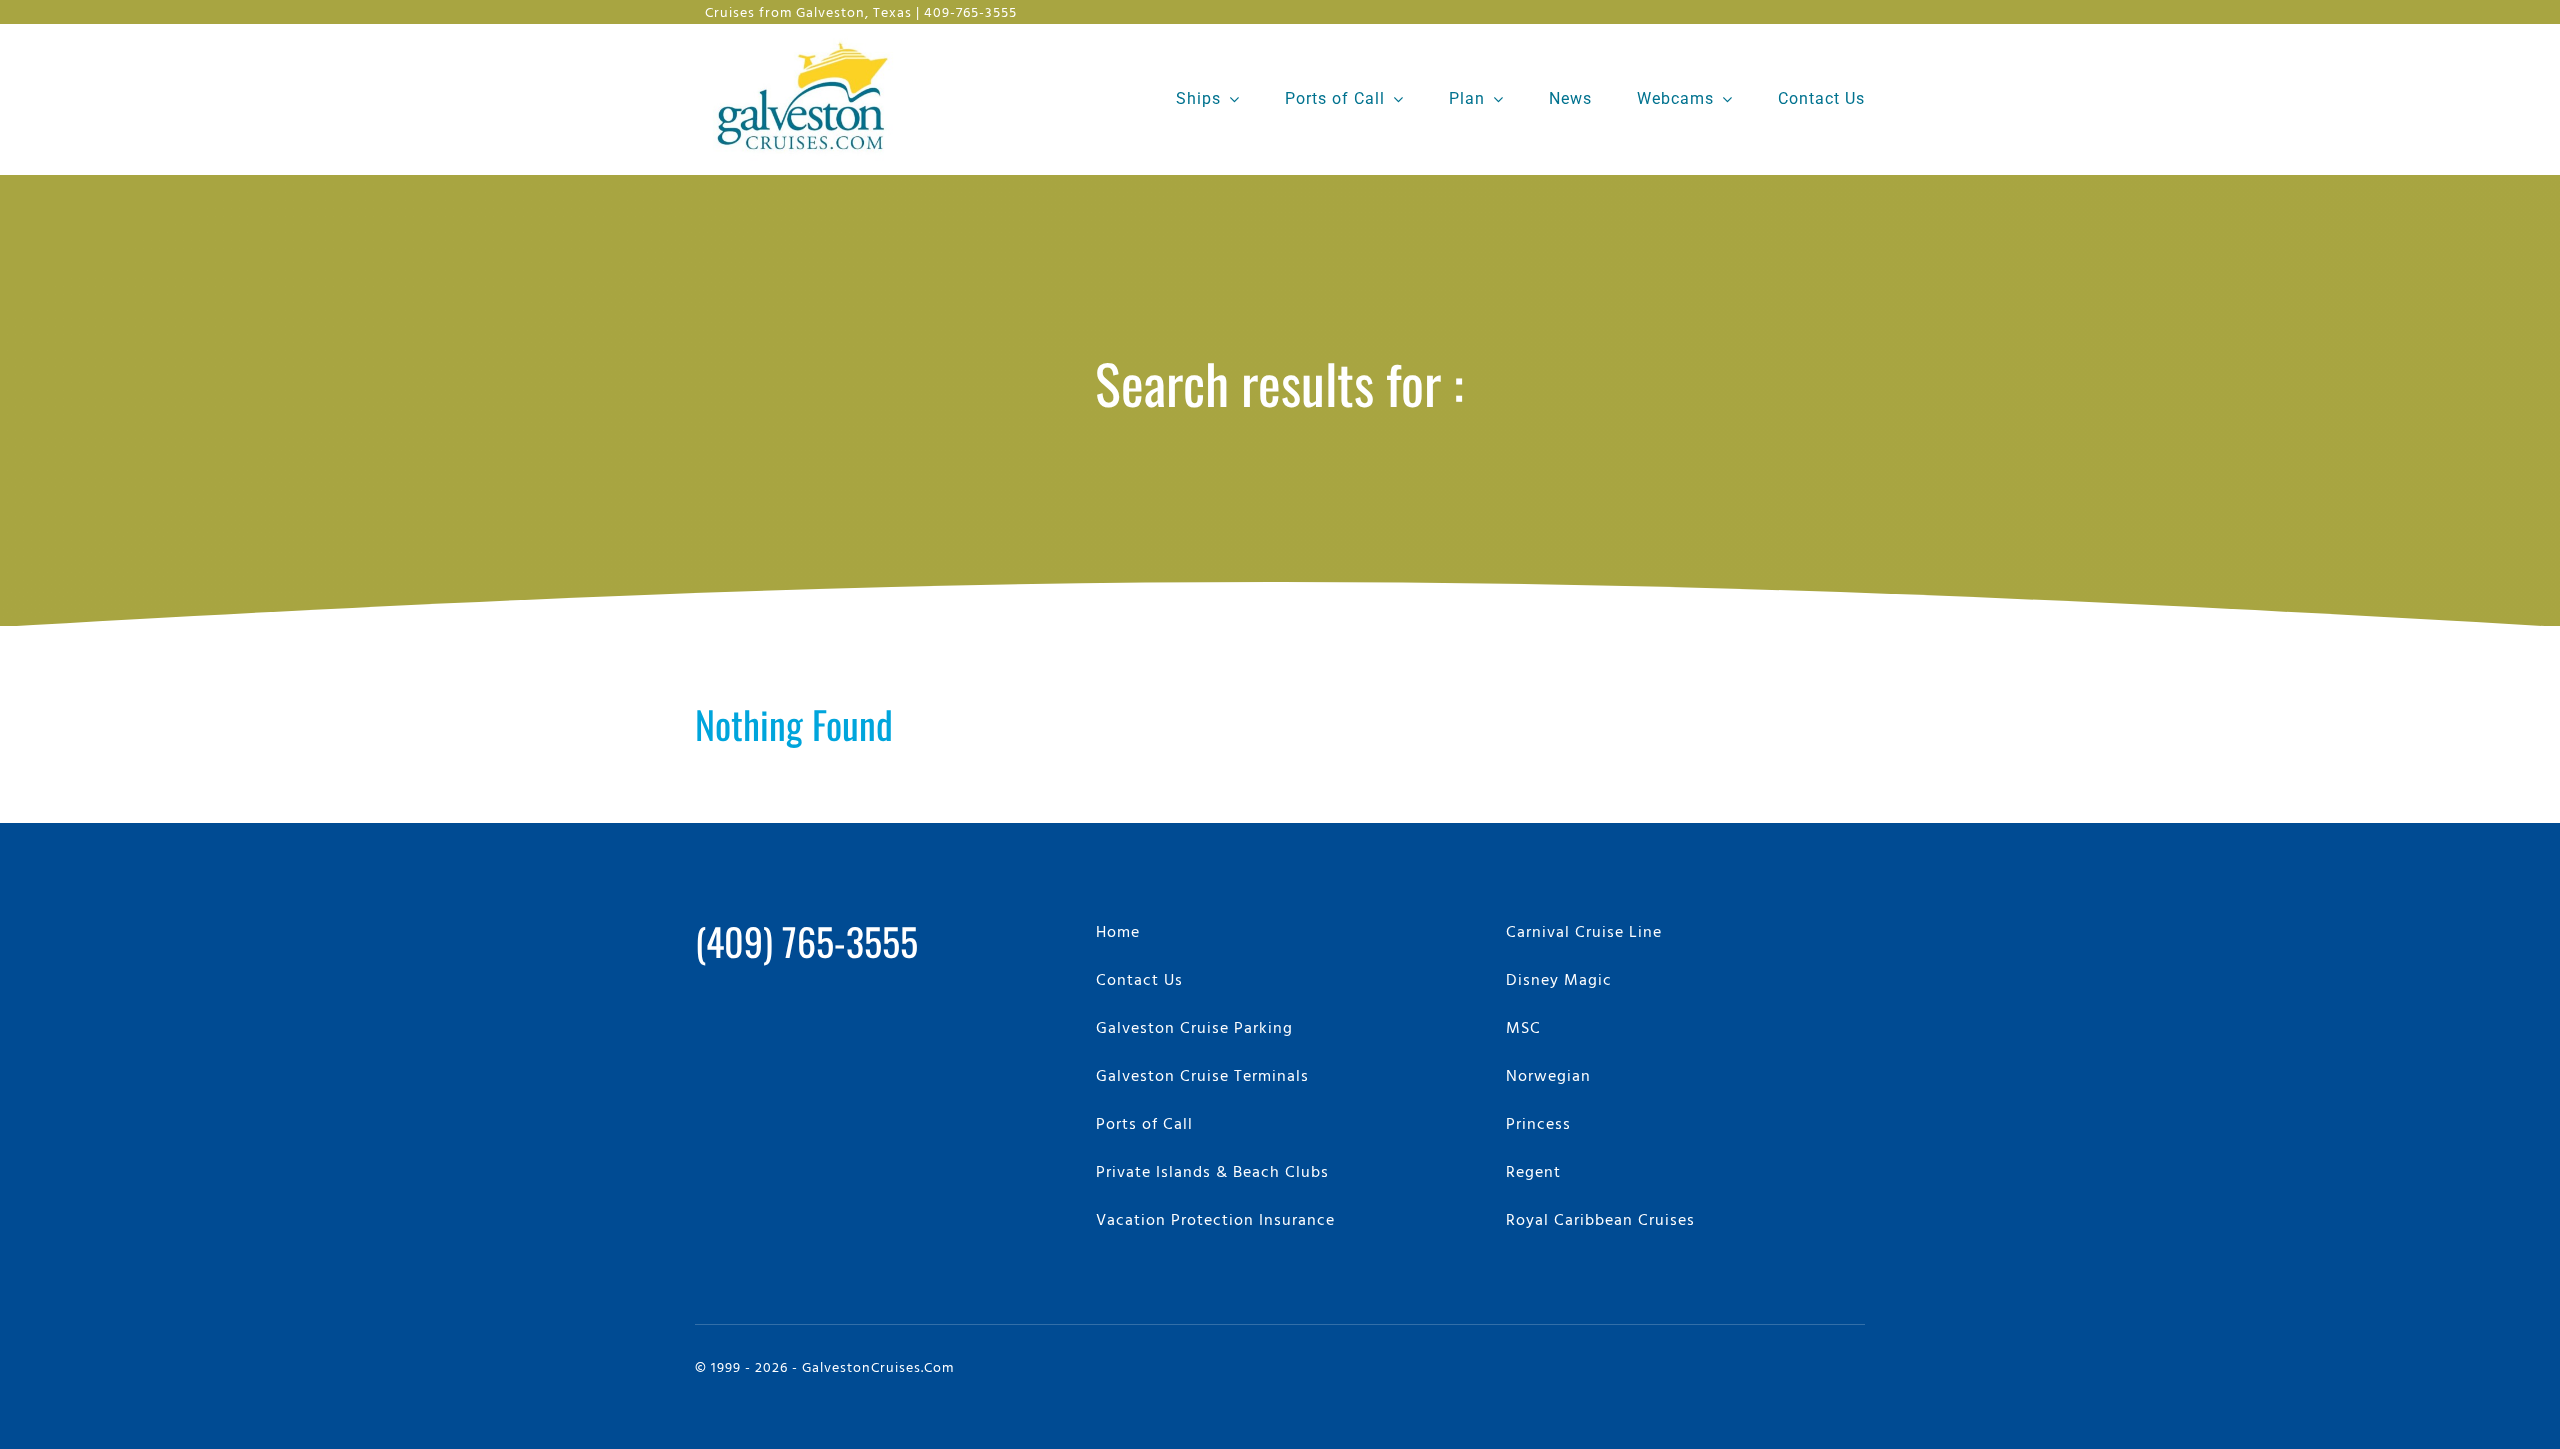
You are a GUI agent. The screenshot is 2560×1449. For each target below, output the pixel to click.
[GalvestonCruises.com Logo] (807, 40)
